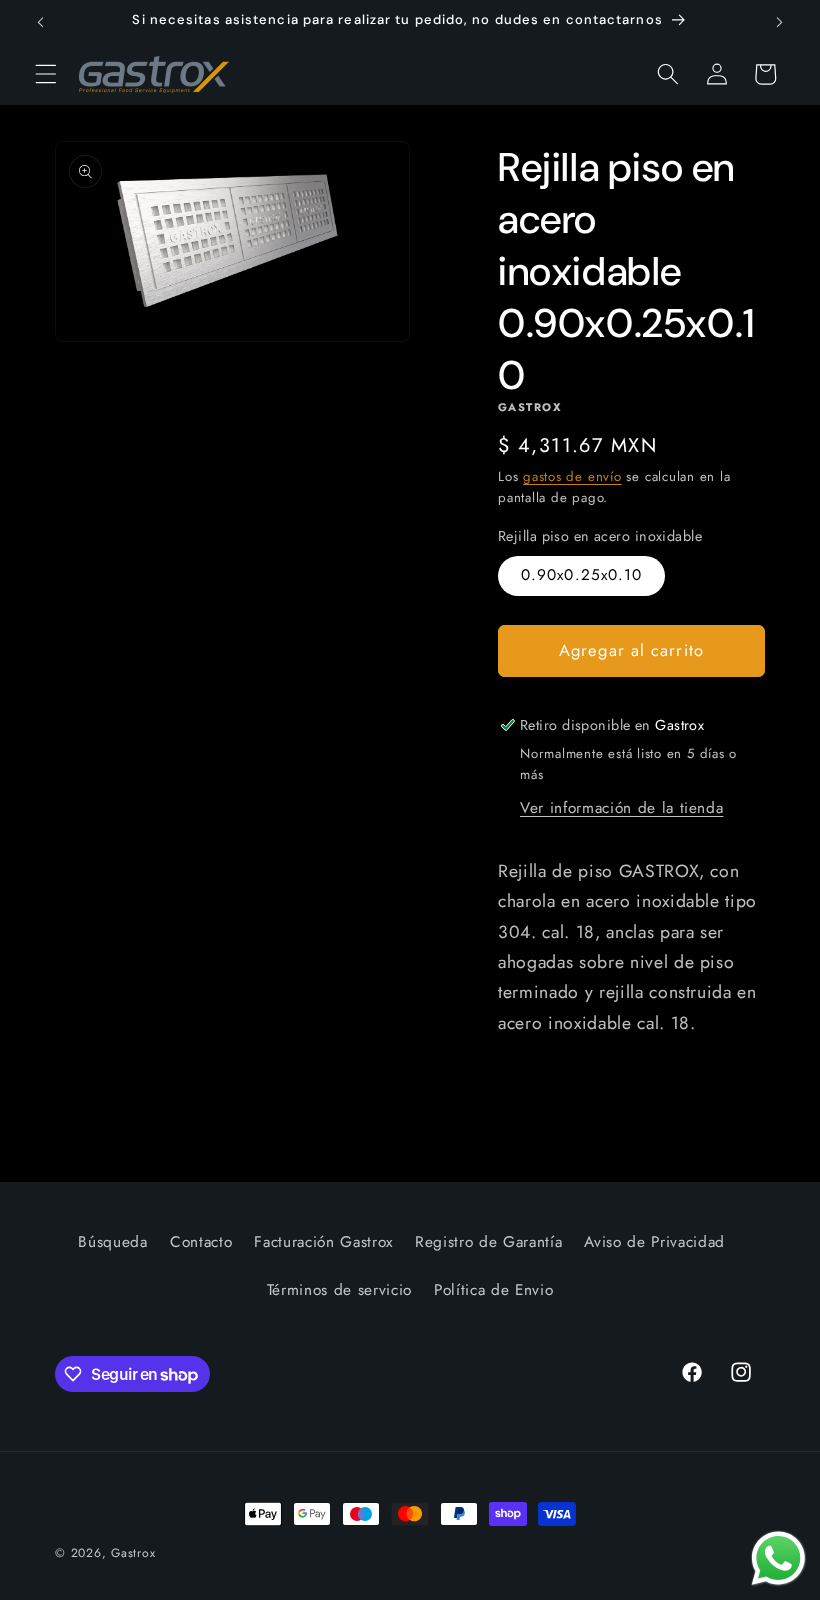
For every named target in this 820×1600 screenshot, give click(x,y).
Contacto (201, 1242)
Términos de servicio (339, 1290)
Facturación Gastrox (323, 1242)
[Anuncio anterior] (41, 22)
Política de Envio (493, 1290)
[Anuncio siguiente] (779, 22)
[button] (46, 74)
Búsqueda (112, 1242)
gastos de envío (572, 476)
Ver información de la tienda (621, 808)
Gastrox (133, 1553)
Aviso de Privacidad (654, 1242)
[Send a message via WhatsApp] (778, 1558)
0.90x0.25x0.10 (581, 575)
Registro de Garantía (488, 1242)
